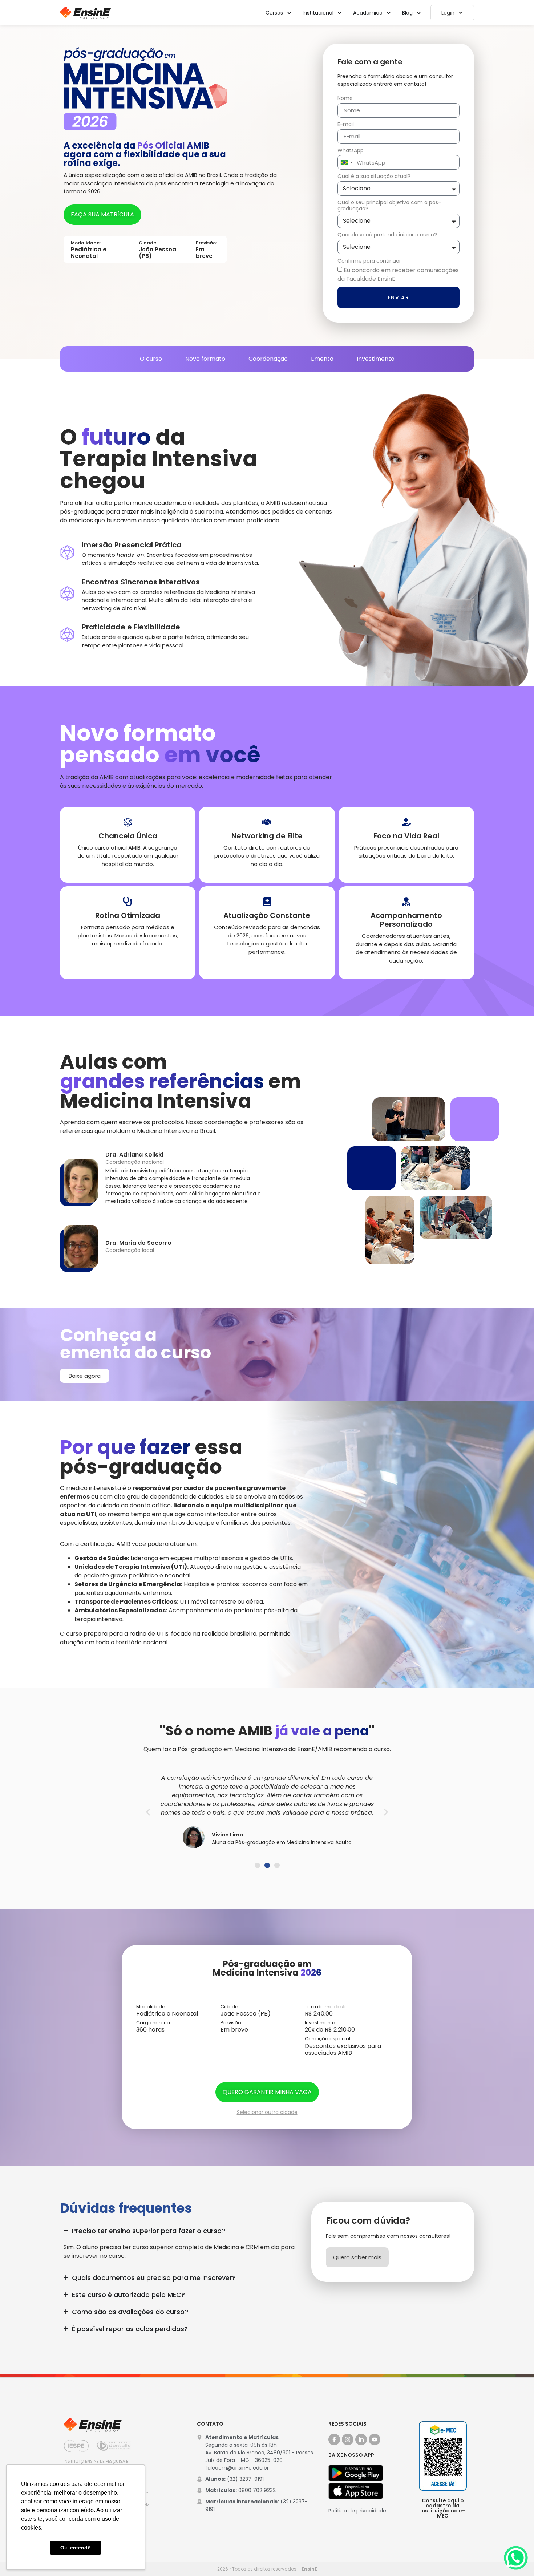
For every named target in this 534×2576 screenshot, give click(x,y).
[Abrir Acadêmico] (389, 13)
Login (448, 13)
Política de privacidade (357, 2511)
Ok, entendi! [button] (76, 2548)
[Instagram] (348, 2439)
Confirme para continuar (369, 261)
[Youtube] (375, 2439)
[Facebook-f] (334, 2439)
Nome (345, 98)
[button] (148, 1812)
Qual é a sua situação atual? (374, 177)
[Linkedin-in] (361, 2439)
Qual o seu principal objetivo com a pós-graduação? (389, 206)
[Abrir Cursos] (289, 13)
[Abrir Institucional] (340, 13)
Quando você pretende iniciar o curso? (387, 235)
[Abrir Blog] (419, 13)
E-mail (346, 125)
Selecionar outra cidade (267, 2112)
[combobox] (346, 162)
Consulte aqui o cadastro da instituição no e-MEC (443, 2508)
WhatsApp (351, 151)
